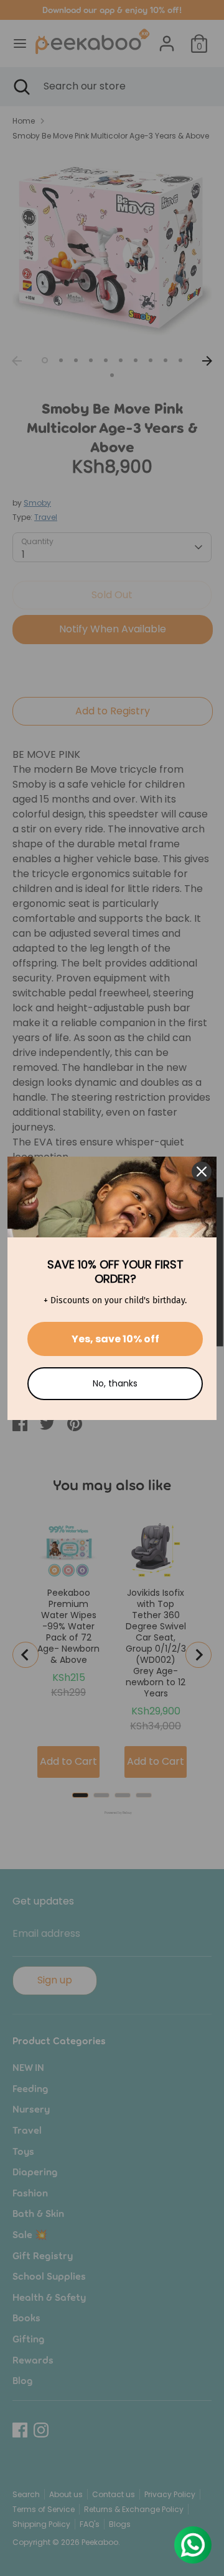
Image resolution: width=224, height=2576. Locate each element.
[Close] (202, 1172)
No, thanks (115, 1383)
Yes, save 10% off (115, 1339)
